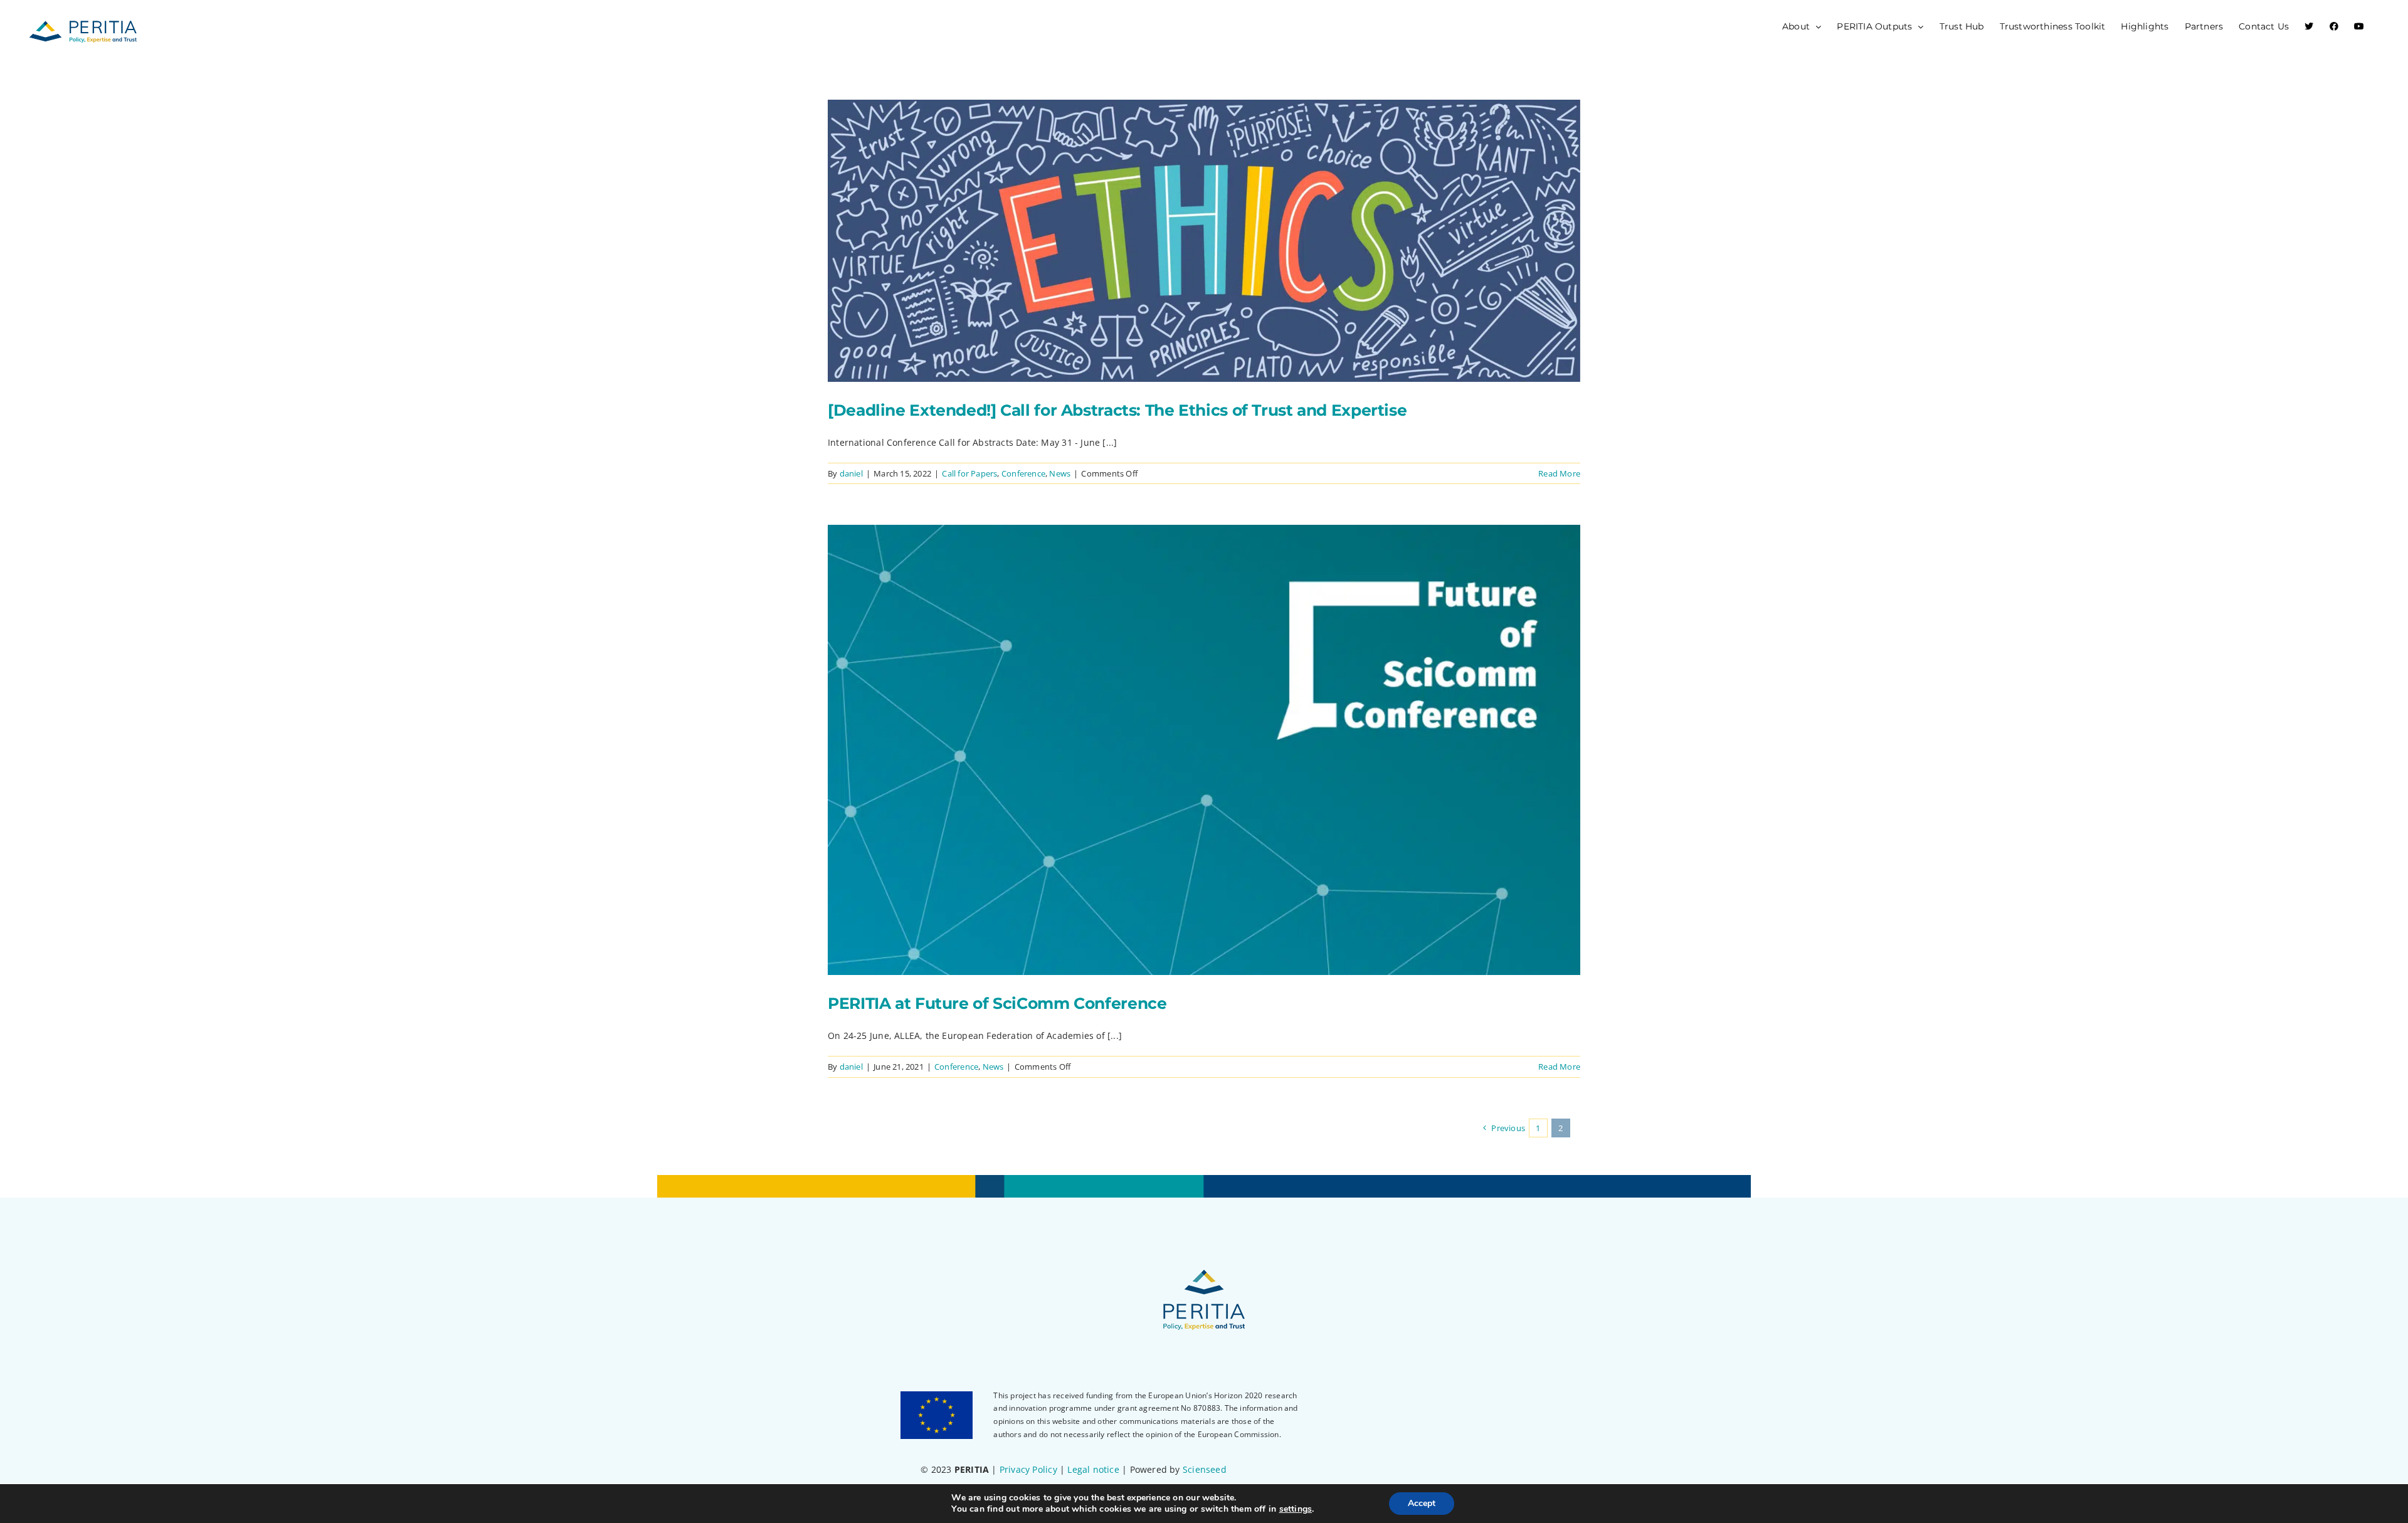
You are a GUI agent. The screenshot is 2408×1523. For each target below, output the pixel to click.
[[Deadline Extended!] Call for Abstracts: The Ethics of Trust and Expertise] (1204, 241)
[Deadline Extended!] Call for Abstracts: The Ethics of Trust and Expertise (1117, 410)
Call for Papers (969, 473)
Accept (1422, 1503)
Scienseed (1205, 1469)
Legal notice (1093, 1469)
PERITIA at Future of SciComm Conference (997, 1003)
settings (1296, 1509)
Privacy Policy (1028, 1469)
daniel (851, 473)
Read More (1559, 473)
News (1060, 473)
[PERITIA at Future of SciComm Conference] (1204, 750)
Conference (1023, 473)
